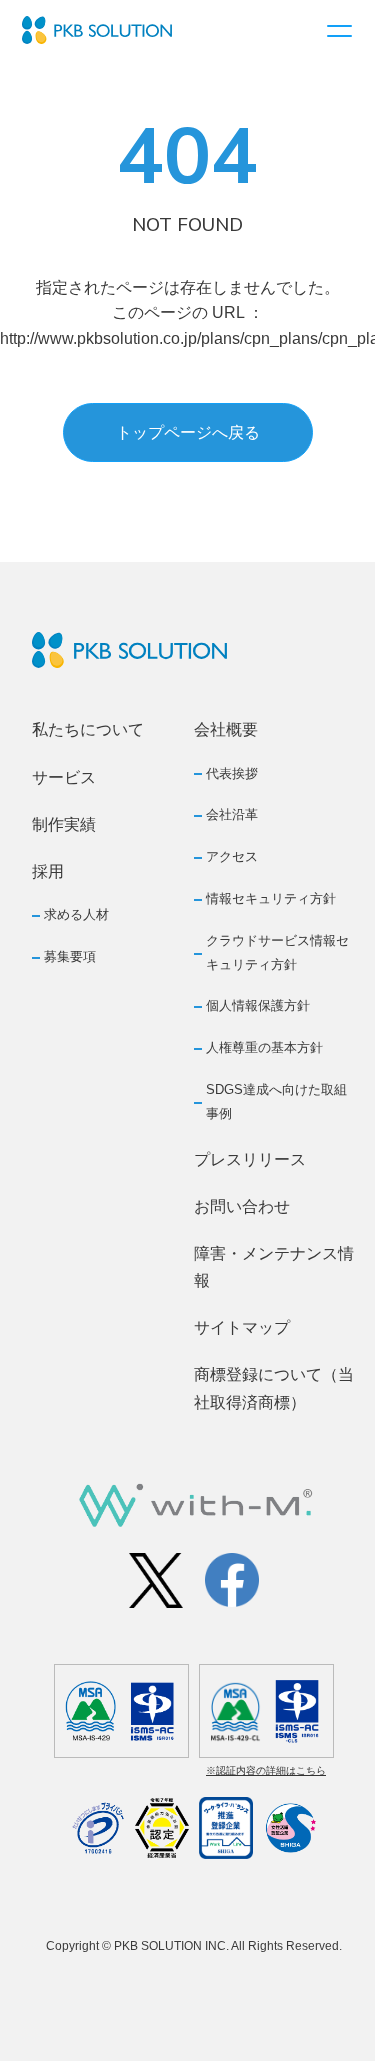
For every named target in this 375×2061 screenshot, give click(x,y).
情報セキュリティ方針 (271, 898)
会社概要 (226, 729)
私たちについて (88, 729)
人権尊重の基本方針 (264, 1047)
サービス (64, 777)
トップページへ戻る (188, 432)
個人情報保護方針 (258, 1005)
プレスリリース (250, 1159)
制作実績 (64, 824)
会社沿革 (232, 814)
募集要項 (70, 956)
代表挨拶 (232, 773)
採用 (48, 871)
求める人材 (76, 914)
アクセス (232, 856)
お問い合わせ (242, 1206)
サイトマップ (242, 1327)
